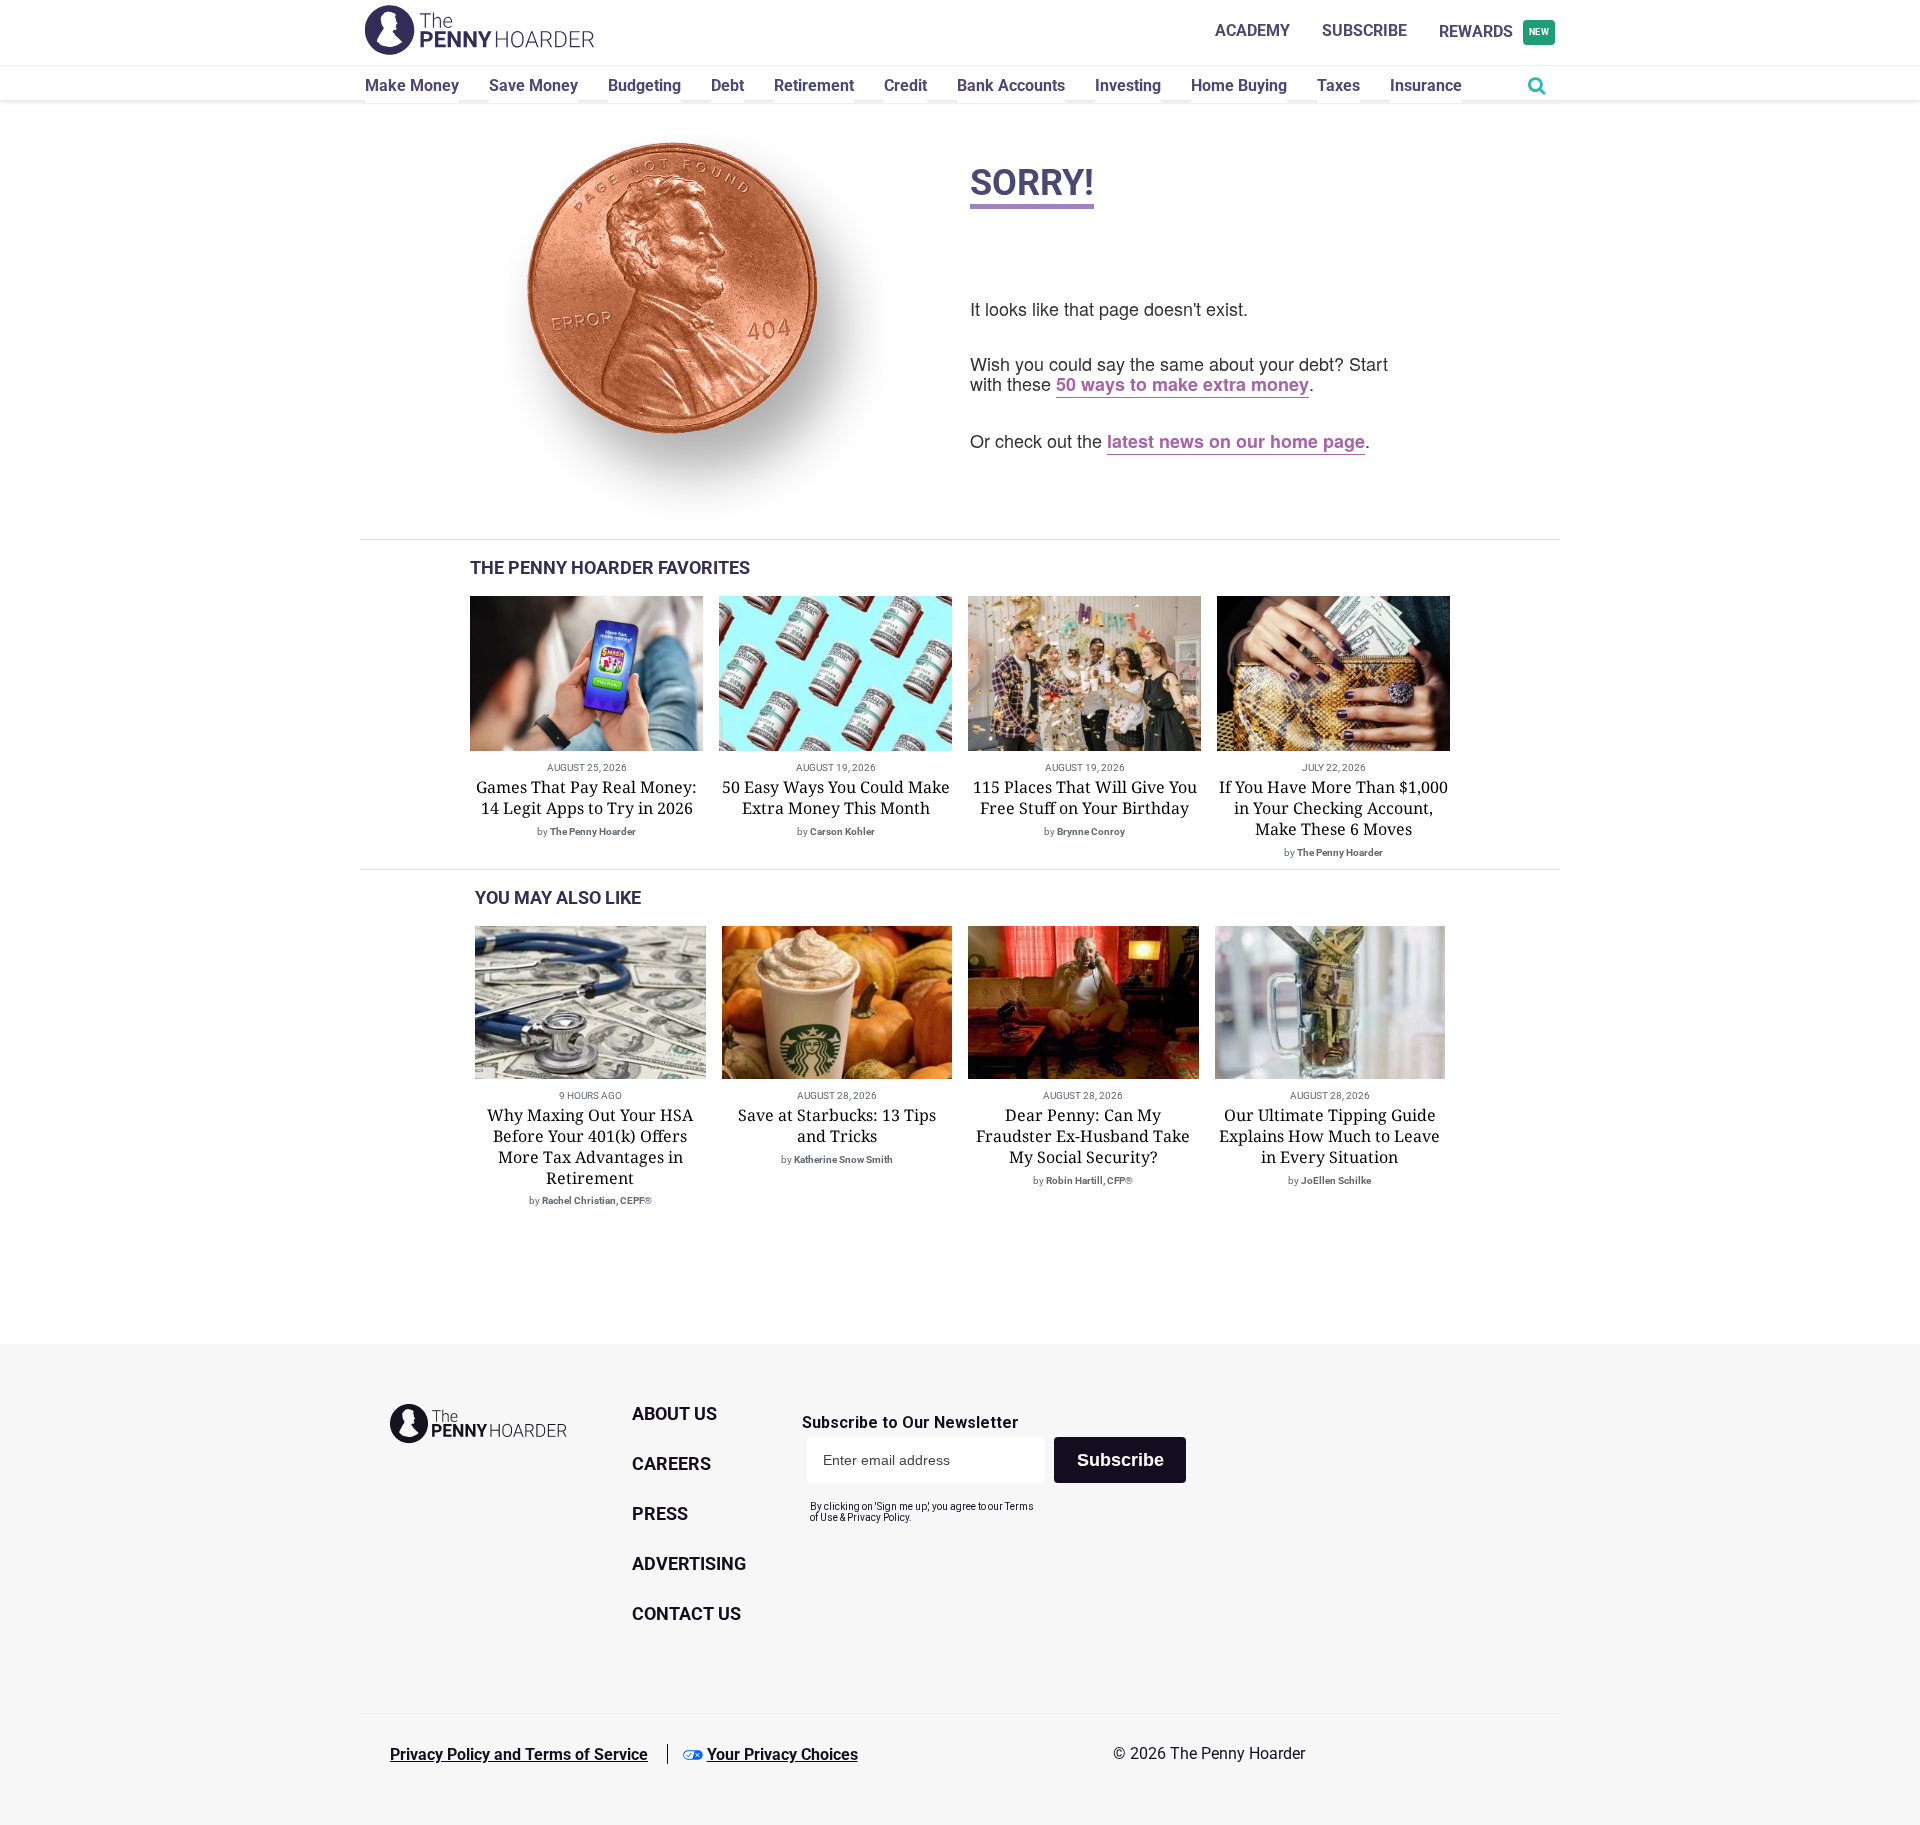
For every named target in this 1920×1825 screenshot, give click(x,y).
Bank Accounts (1011, 85)
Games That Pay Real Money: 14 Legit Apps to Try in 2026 (586, 797)
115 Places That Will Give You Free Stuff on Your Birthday (1085, 797)
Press (660, 1513)
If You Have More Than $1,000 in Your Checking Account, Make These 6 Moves (1333, 808)
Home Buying (1239, 85)
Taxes (1338, 85)
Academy (1252, 30)
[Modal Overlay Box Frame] (1001, 1468)
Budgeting (644, 85)
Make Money (412, 85)
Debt (727, 85)
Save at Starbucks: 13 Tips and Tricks (837, 1125)
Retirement (814, 85)
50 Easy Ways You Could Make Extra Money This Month (836, 797)
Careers (671, 1463)
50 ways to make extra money (1182, 384)
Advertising (689, 1563)
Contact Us (686, 1613)
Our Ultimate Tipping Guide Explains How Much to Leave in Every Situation (1329, 1136)
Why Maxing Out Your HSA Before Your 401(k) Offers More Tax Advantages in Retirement (590, 1146)
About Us (674, 1413)
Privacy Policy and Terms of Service (519, 1754)
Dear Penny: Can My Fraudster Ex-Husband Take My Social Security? (1083, 1136)
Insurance (1426, 85)
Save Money (533, 85)
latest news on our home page (1236, 441)
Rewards (1494, 31)
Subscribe (1364, 30)
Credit (905, 85)
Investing (1128, 85)
